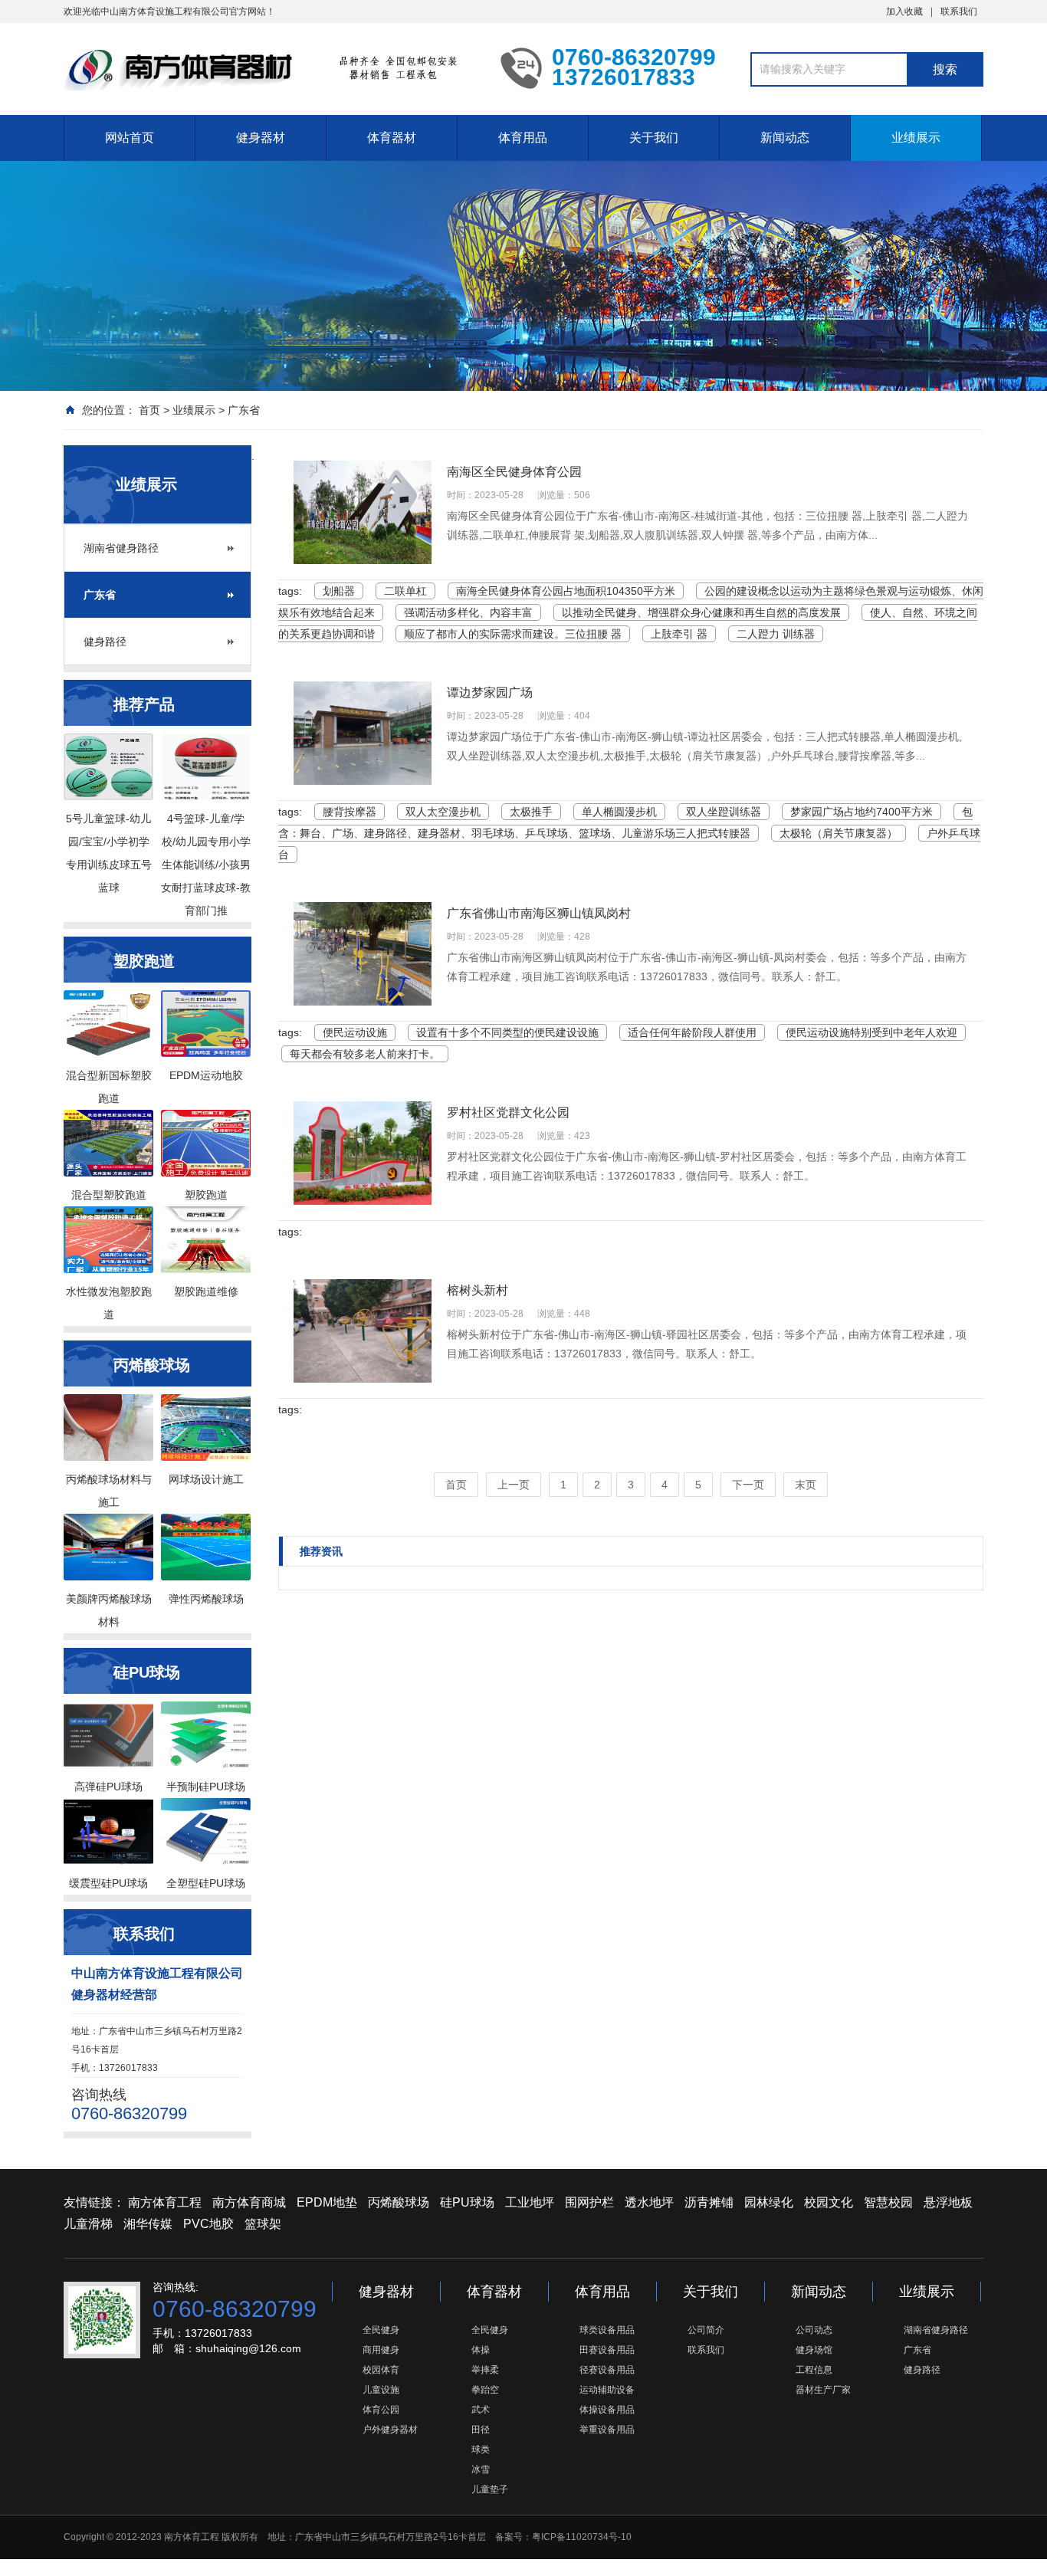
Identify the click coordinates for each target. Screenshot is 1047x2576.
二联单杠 (405, 591)
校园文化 (829, 2202)
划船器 (339, 591)
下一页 (748, 1485)
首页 (149, 410)
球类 (481, 2450)
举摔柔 (485, 2370)
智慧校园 (888, 2202)
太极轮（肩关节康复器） (839, 833)
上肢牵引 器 (679, 634)
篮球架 (263, 2224)
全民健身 (381, 2330)
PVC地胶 (208, 2224)
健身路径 (105, 642)
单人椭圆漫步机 (619, 812)
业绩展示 (916, 138)
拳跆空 (485, 2390)
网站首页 (130, 138)
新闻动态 (785, 138)
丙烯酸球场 (399, 2202)
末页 (806, 1485)
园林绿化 (769, 2202)
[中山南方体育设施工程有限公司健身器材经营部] (271, 67)
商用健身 (381, 2350)
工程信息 (814, 2370)
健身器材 (261, 138)
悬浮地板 (948, 2202)
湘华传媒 (148, 2224)
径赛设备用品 (607, 2370)
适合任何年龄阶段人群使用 (692, 1032)
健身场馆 (814, 2350)
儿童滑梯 (88, 2224)
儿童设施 (381, 2390)
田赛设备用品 (607, 2350)
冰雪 (481, 2469)
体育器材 (392, 138)
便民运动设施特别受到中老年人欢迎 (871, 1032)
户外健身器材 (390, 2430)
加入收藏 (904, 11)
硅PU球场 (467, 2202)
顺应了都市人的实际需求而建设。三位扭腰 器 (513, 634)
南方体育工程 (165, 2202)
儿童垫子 (490, 2489)
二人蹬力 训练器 (776, 634)
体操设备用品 (607, 2410)
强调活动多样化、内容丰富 (468, 612)
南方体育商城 (249, 2202)
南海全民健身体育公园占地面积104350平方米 (566, 591)
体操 (481, 2350)
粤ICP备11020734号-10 (582, 2537)
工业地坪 (530, 2202)
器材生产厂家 (823, 2390)
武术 (481, 2410)
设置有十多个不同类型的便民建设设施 (507, 1032)
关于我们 (654, 138)
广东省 (244, 410)
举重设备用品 (607, 2430)
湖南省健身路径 (121, 548)
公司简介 (706, 2330)
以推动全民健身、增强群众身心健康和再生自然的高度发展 (701, 612)
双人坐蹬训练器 (724, 812)
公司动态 (814, 2330)
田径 (481, 2430)
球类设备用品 (607, 2330)
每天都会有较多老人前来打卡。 (365, 1054)
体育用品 (523, 138)
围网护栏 (589, 2202)
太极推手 (531, 812)
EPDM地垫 (327, 2202)
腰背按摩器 (350, 812)
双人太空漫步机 (443, 812)
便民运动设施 (355, 1032)
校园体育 (381, 2370)
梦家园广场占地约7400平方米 (862, 812)
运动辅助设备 (607, 2390)
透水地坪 (649, 2202)
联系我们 (959, 11)
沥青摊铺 (709, 2202)
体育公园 (381, 2410)
